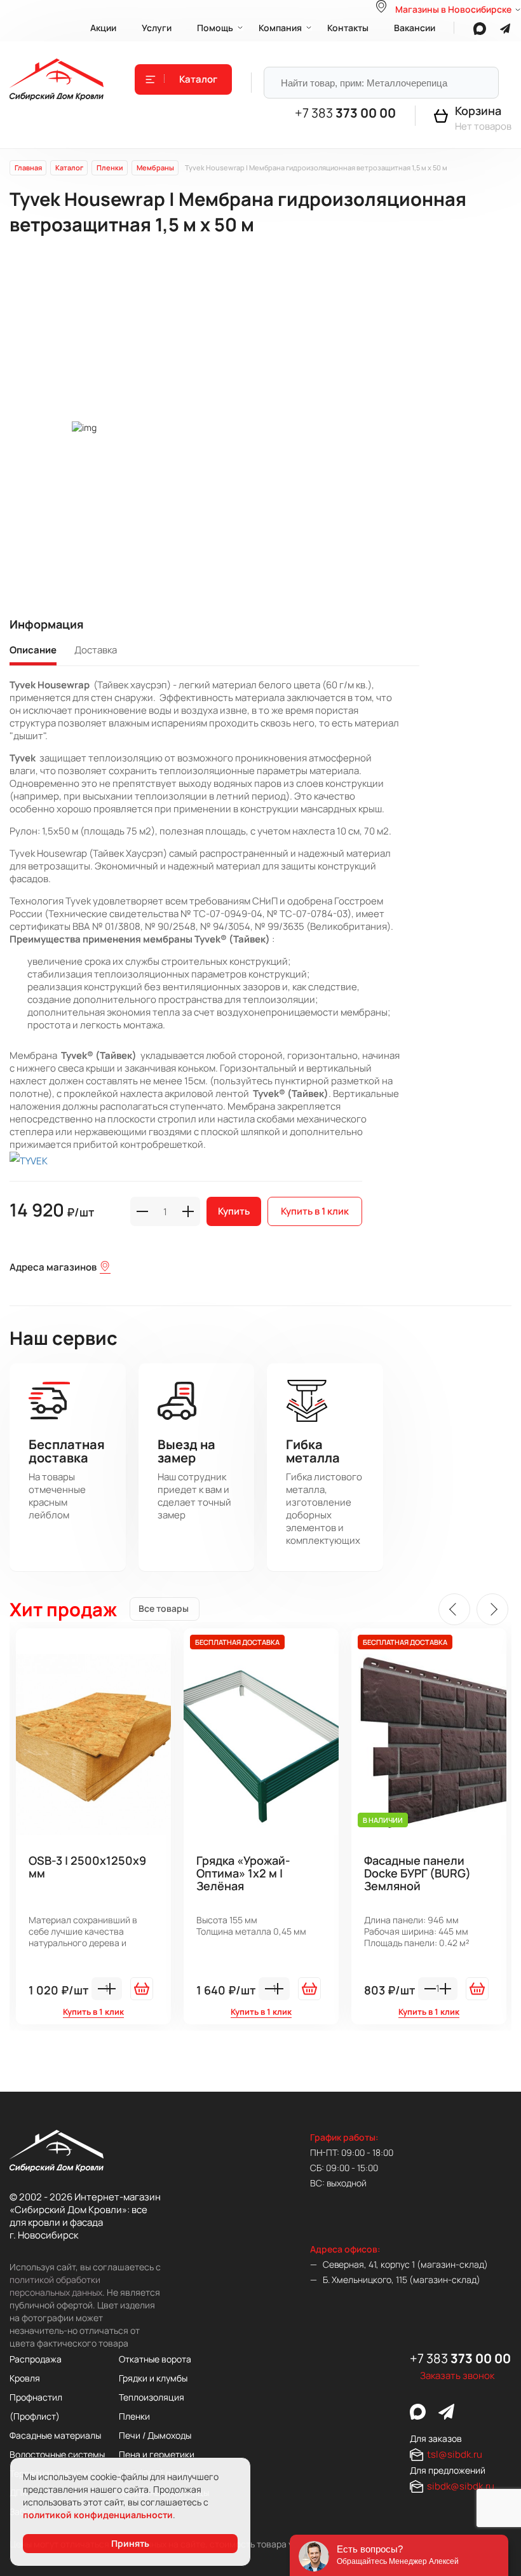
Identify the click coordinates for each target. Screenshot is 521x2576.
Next (492, 1609)
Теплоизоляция (152, 2397)
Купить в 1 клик (315, 1211)
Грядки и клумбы (153, 2378)
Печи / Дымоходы (155, 2435)
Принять (130, 2543)
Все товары (164, 1608)
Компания (280, 28)
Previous (454, 1609)
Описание (33, 650)
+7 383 (345, 113)
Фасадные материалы (55, 2435)
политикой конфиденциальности (98, 2515)
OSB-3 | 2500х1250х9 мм (87, 1867)
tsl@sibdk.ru (455, 2454)
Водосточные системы (57, 2454)
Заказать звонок (457, 2375)
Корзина (478, 111)
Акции (103, 28)
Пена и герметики (157, 2454)
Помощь (215, 28)
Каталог (198, 79)
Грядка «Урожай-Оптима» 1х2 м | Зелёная (243, 1874)
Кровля (25, 2378)
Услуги (157, 28)
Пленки (134, 2416)
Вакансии (415, 28)
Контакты (348, 28)
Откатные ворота (155, 2359)
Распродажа (36, 2359)
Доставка (96, 650)
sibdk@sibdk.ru (461, 2486)
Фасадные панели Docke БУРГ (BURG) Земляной (417, 1874)
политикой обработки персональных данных (56, 2286)
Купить (234, 1211)
